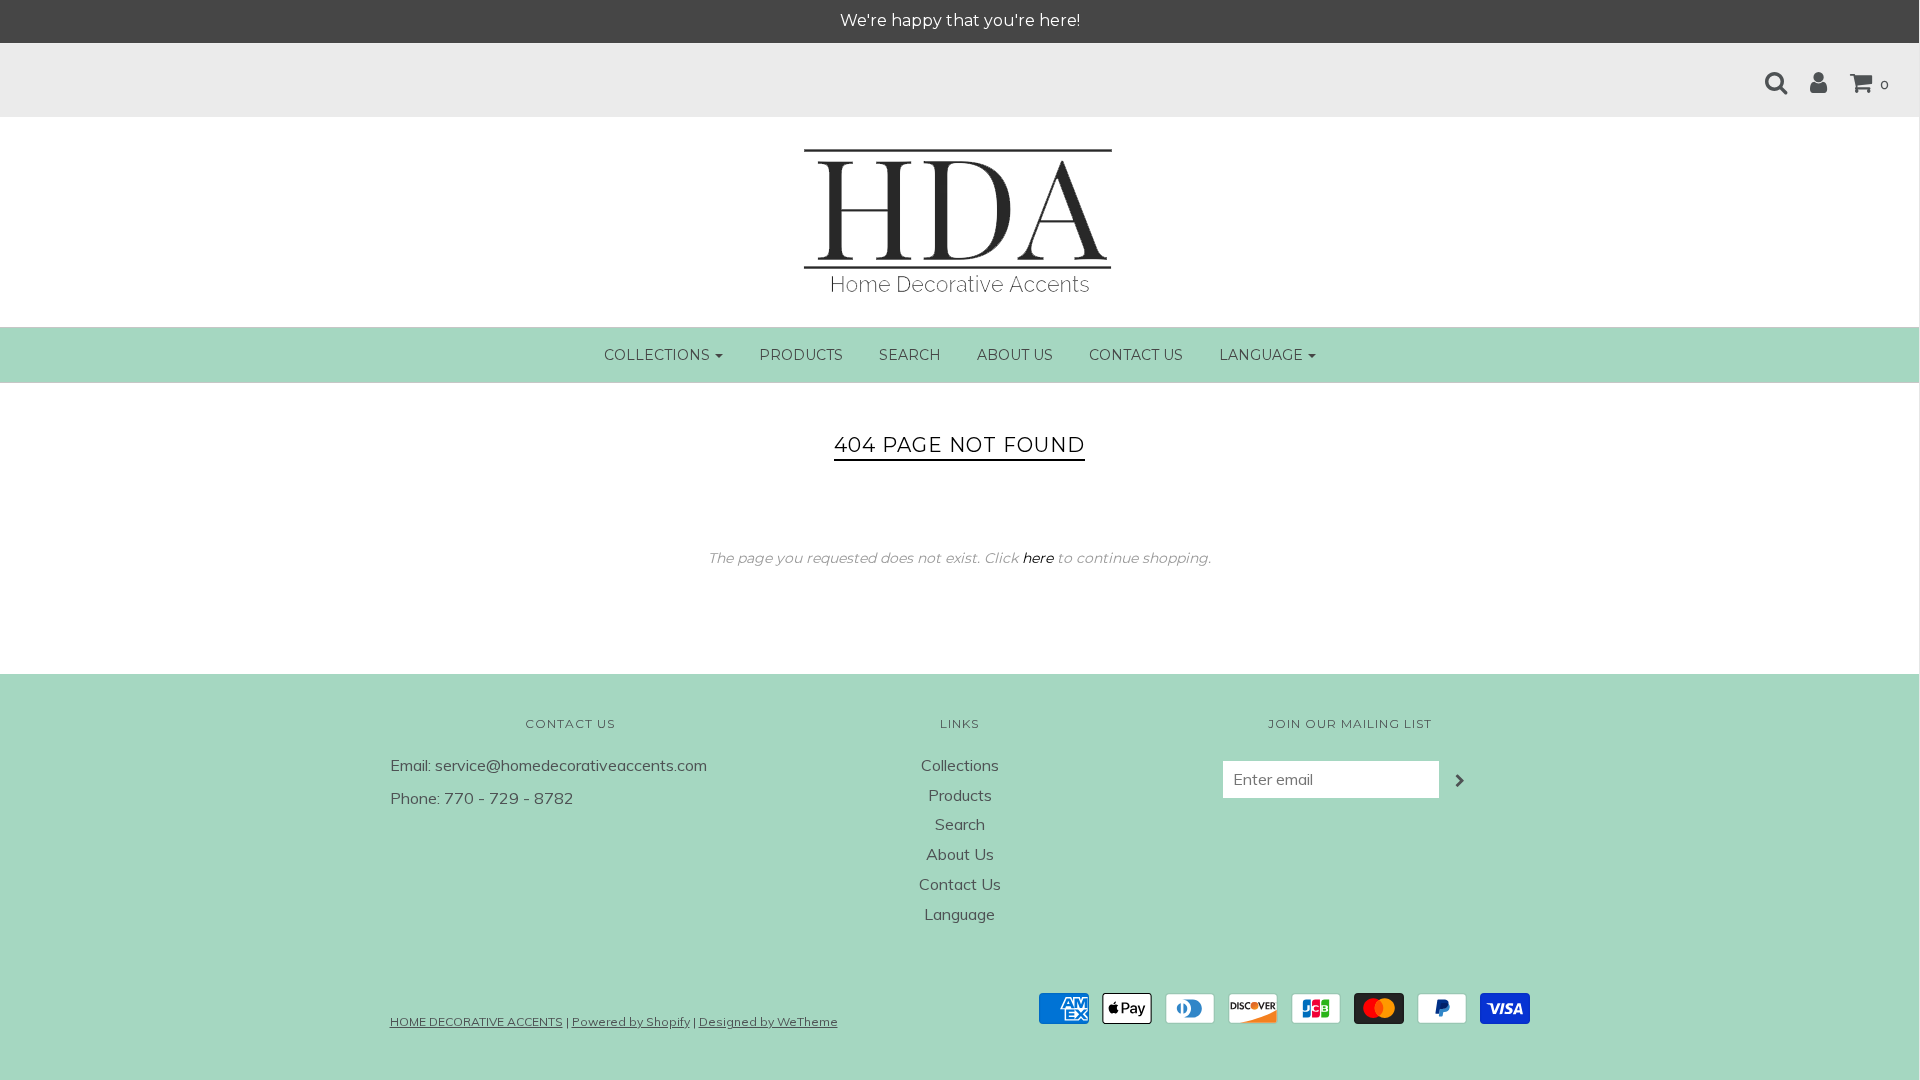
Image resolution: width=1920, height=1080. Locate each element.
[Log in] (1808, 82)
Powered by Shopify (631, 1021)
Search (910, 355)
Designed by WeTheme (768, 1021)
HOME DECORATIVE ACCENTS (476, 1021)
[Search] (1766, 82)
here (1037, 558)
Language (959, 914)
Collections (960, 765)
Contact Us (1136, 355)
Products (801, 355)
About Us (1015, 355)
